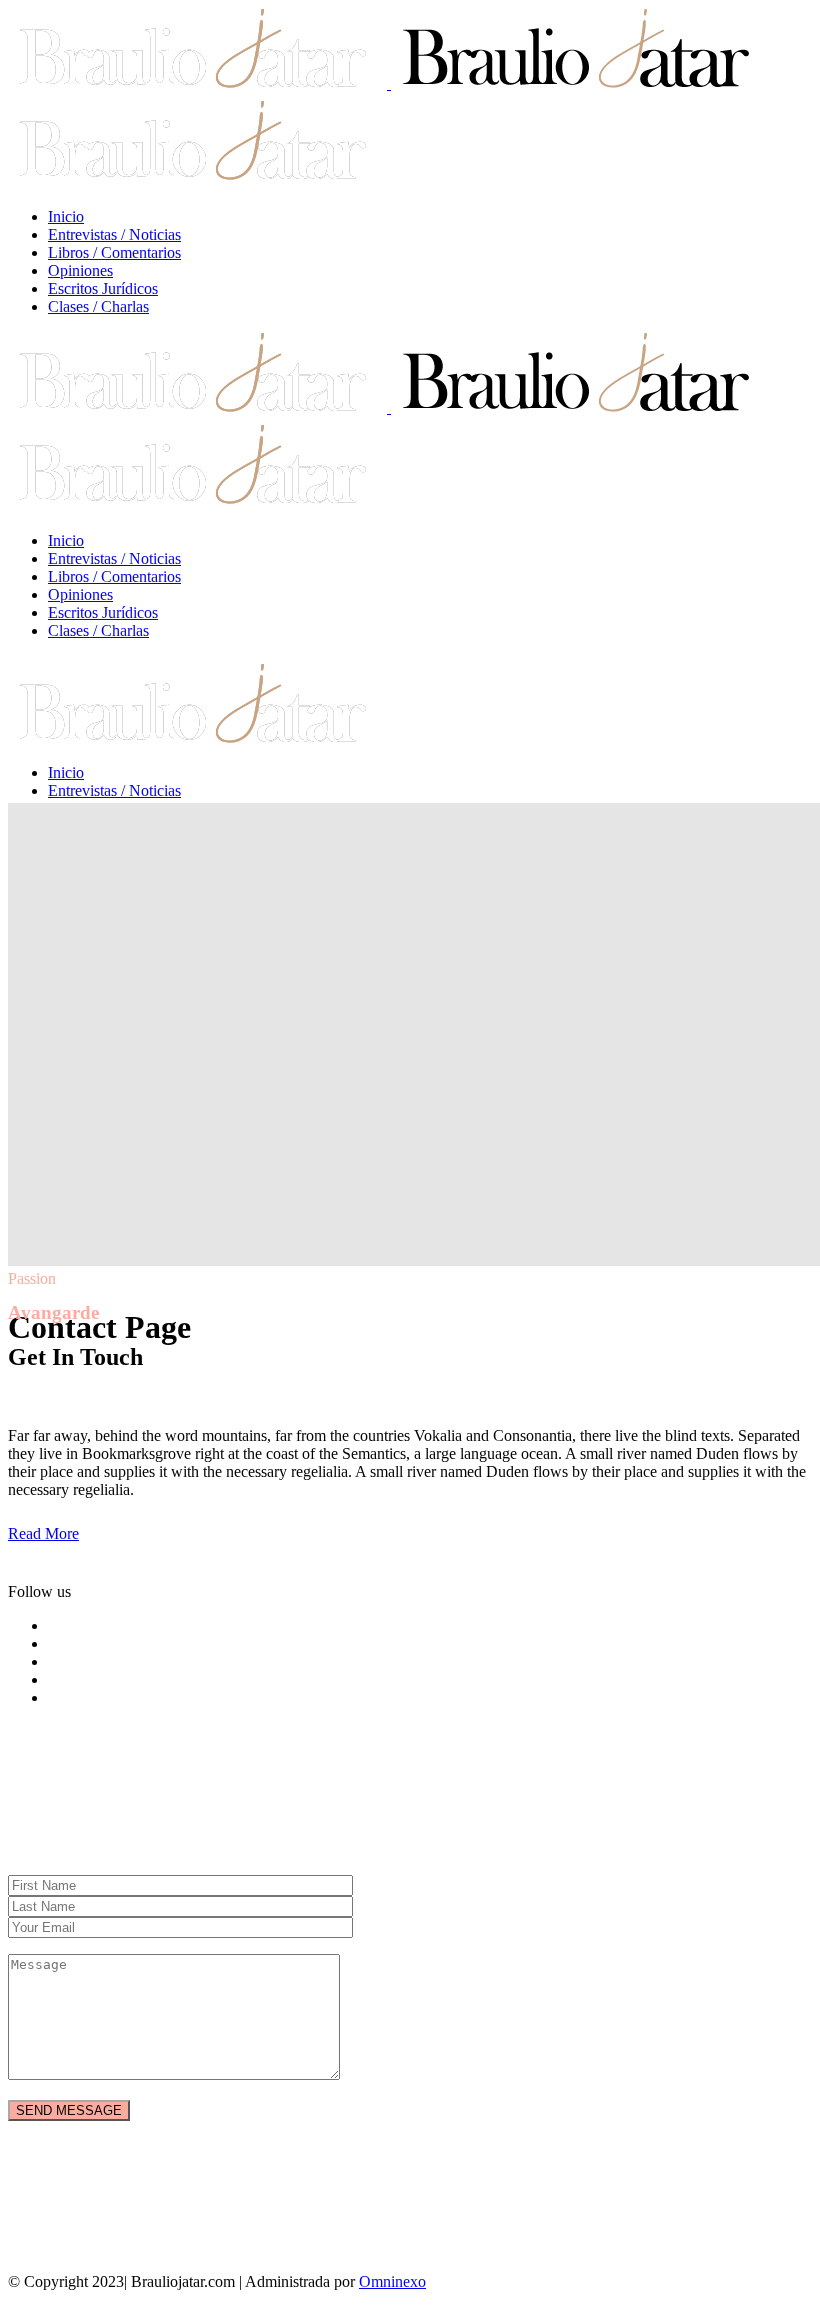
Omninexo (392, 2281)
